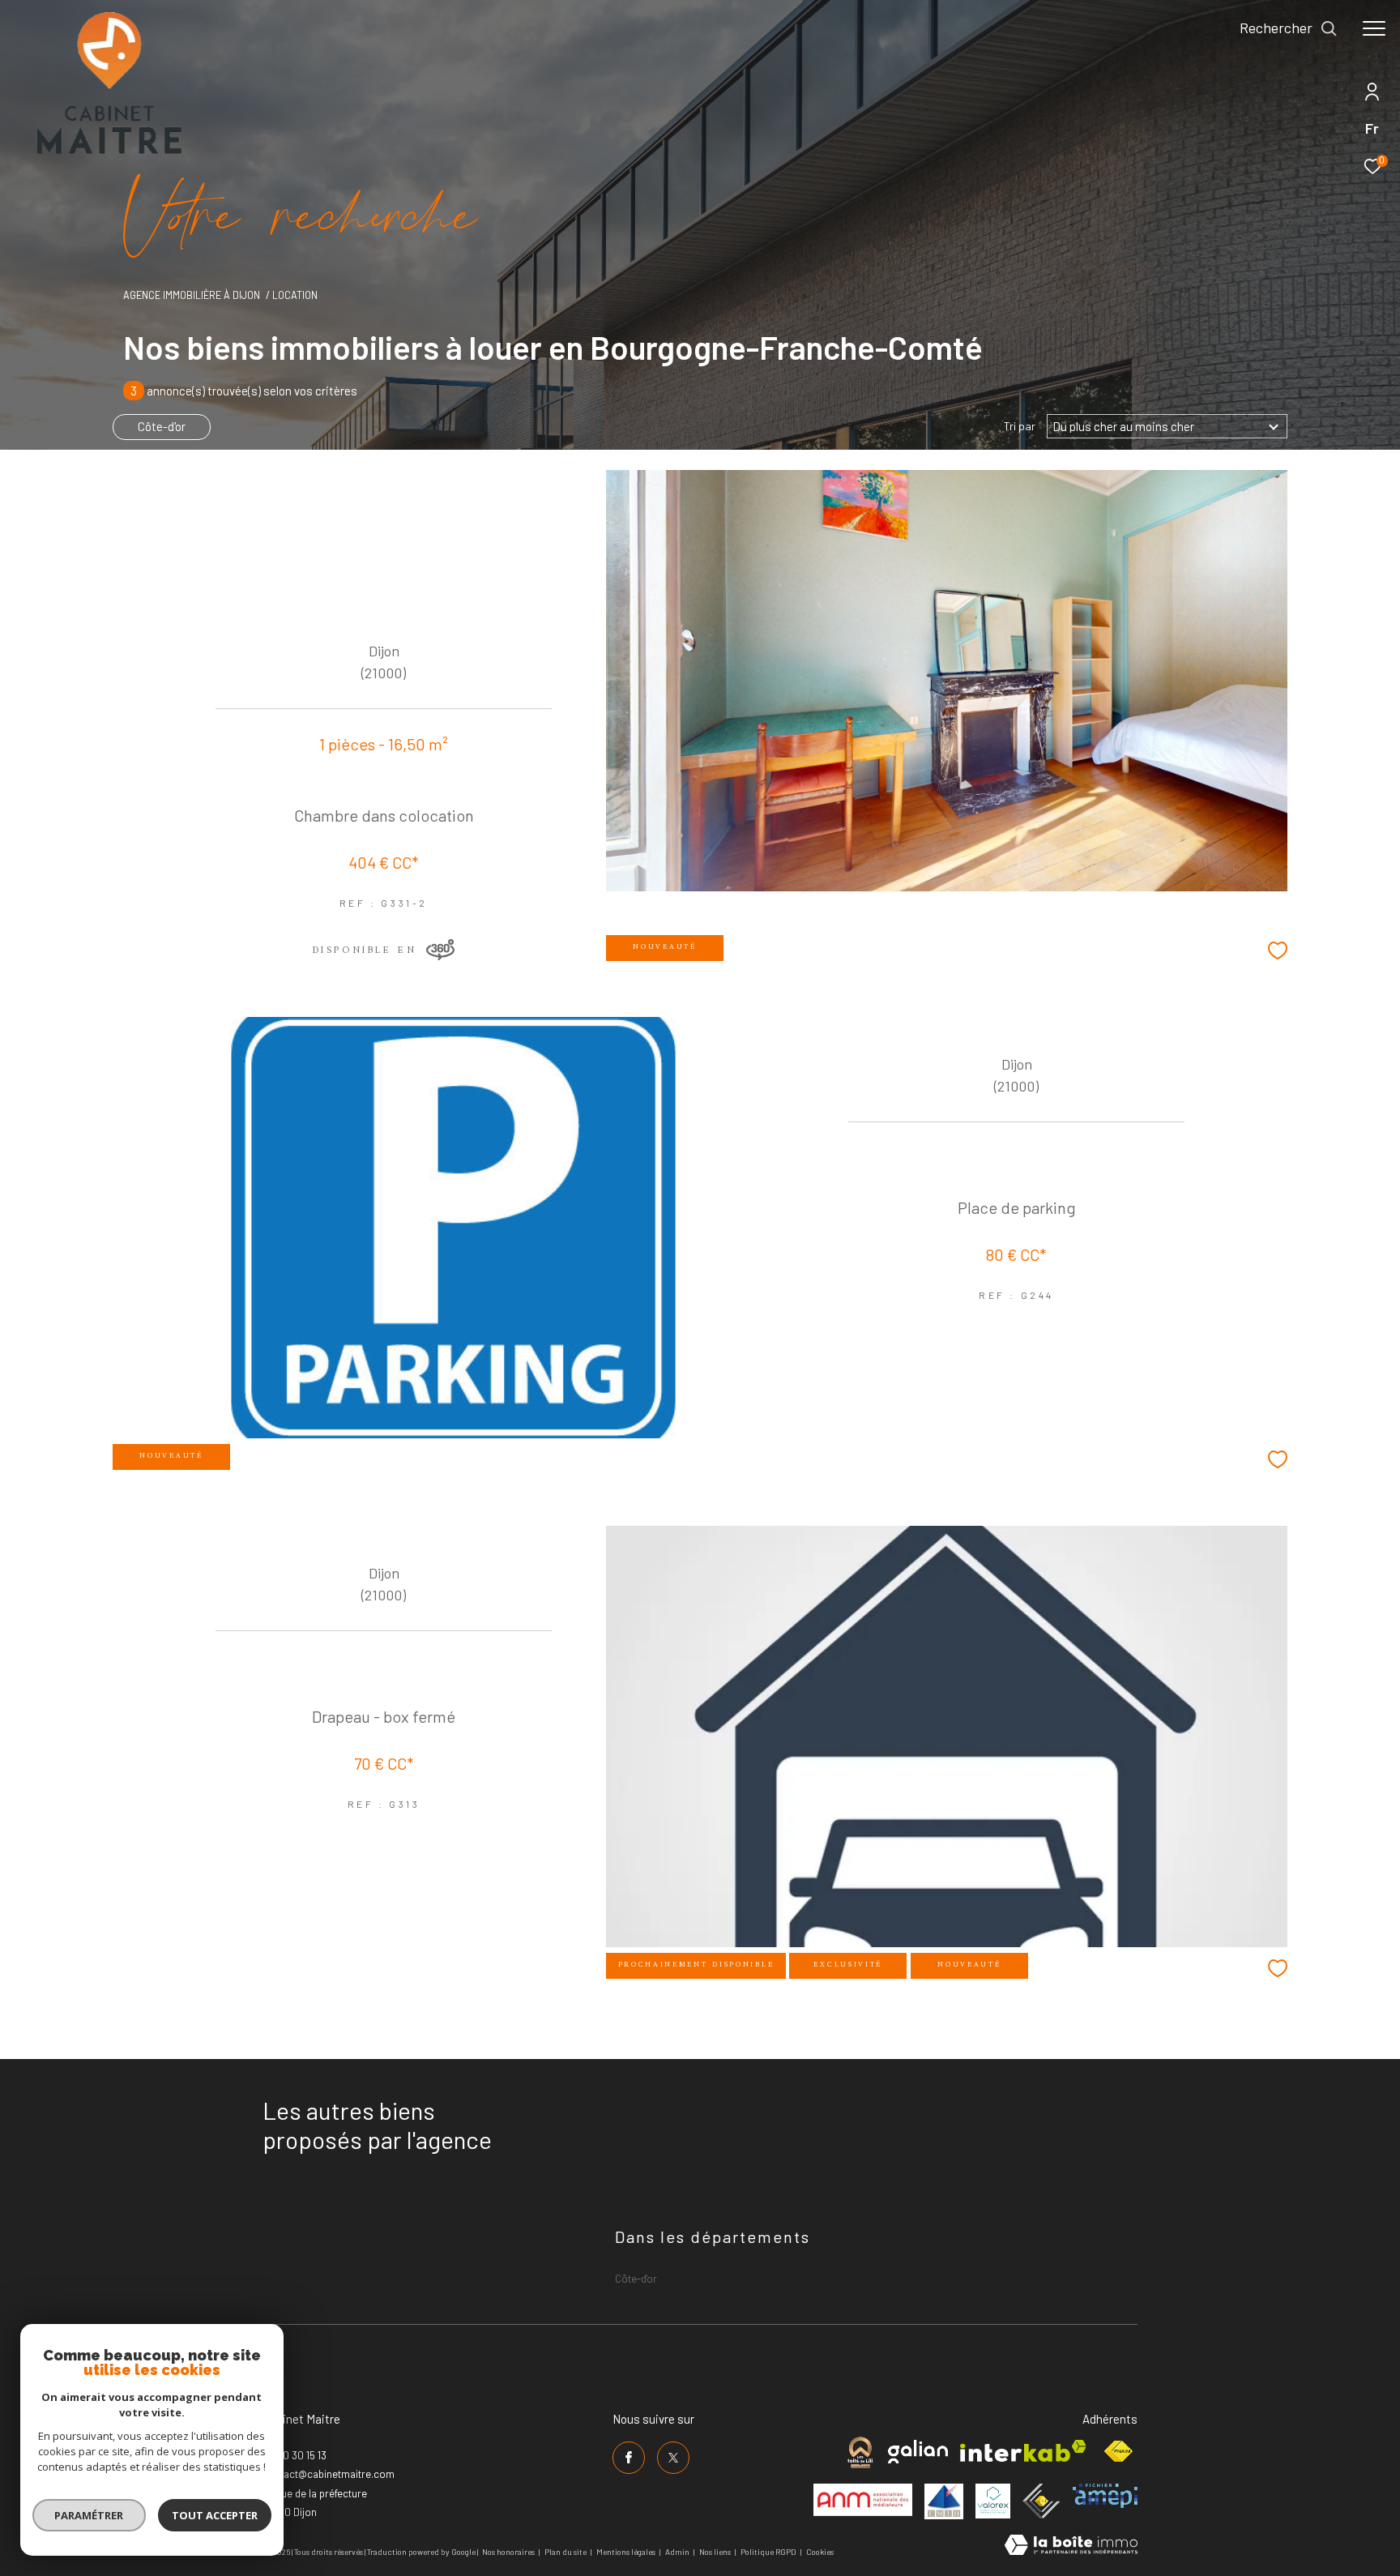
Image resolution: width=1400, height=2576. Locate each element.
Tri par (1020, 426)
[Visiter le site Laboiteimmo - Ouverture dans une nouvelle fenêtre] (1071, 2546)
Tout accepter (215, 2515)
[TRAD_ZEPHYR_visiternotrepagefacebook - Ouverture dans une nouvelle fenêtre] (629, 2458)
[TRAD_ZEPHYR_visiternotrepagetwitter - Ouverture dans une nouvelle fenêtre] (673, 2458)
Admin (678, 2552)
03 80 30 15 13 (295, 2455)
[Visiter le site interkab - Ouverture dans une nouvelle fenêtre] (1023, 2451)
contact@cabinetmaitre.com (329, 2474)
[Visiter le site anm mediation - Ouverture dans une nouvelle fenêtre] (863, 2500)
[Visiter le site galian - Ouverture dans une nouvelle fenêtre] (918, 2452)
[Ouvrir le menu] (1374, 28)
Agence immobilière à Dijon (192, 295)
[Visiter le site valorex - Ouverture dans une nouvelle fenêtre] (993, 2501)
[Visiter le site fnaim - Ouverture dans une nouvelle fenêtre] (1118, 2452)
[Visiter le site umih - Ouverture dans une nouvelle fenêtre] (944, 2501)
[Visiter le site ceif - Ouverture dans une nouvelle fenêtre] (1041, 2501)
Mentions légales (627, 2552)
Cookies (820, 2552)
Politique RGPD (768, 2552)
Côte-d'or (162, 426)
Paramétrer (90, 2515)
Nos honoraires (508, 2552)
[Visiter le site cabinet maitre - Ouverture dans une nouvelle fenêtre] (860, 2452)
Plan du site (566, 2552)
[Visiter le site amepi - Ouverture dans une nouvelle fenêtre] (1105, 2496)
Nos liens (716, 2552)
